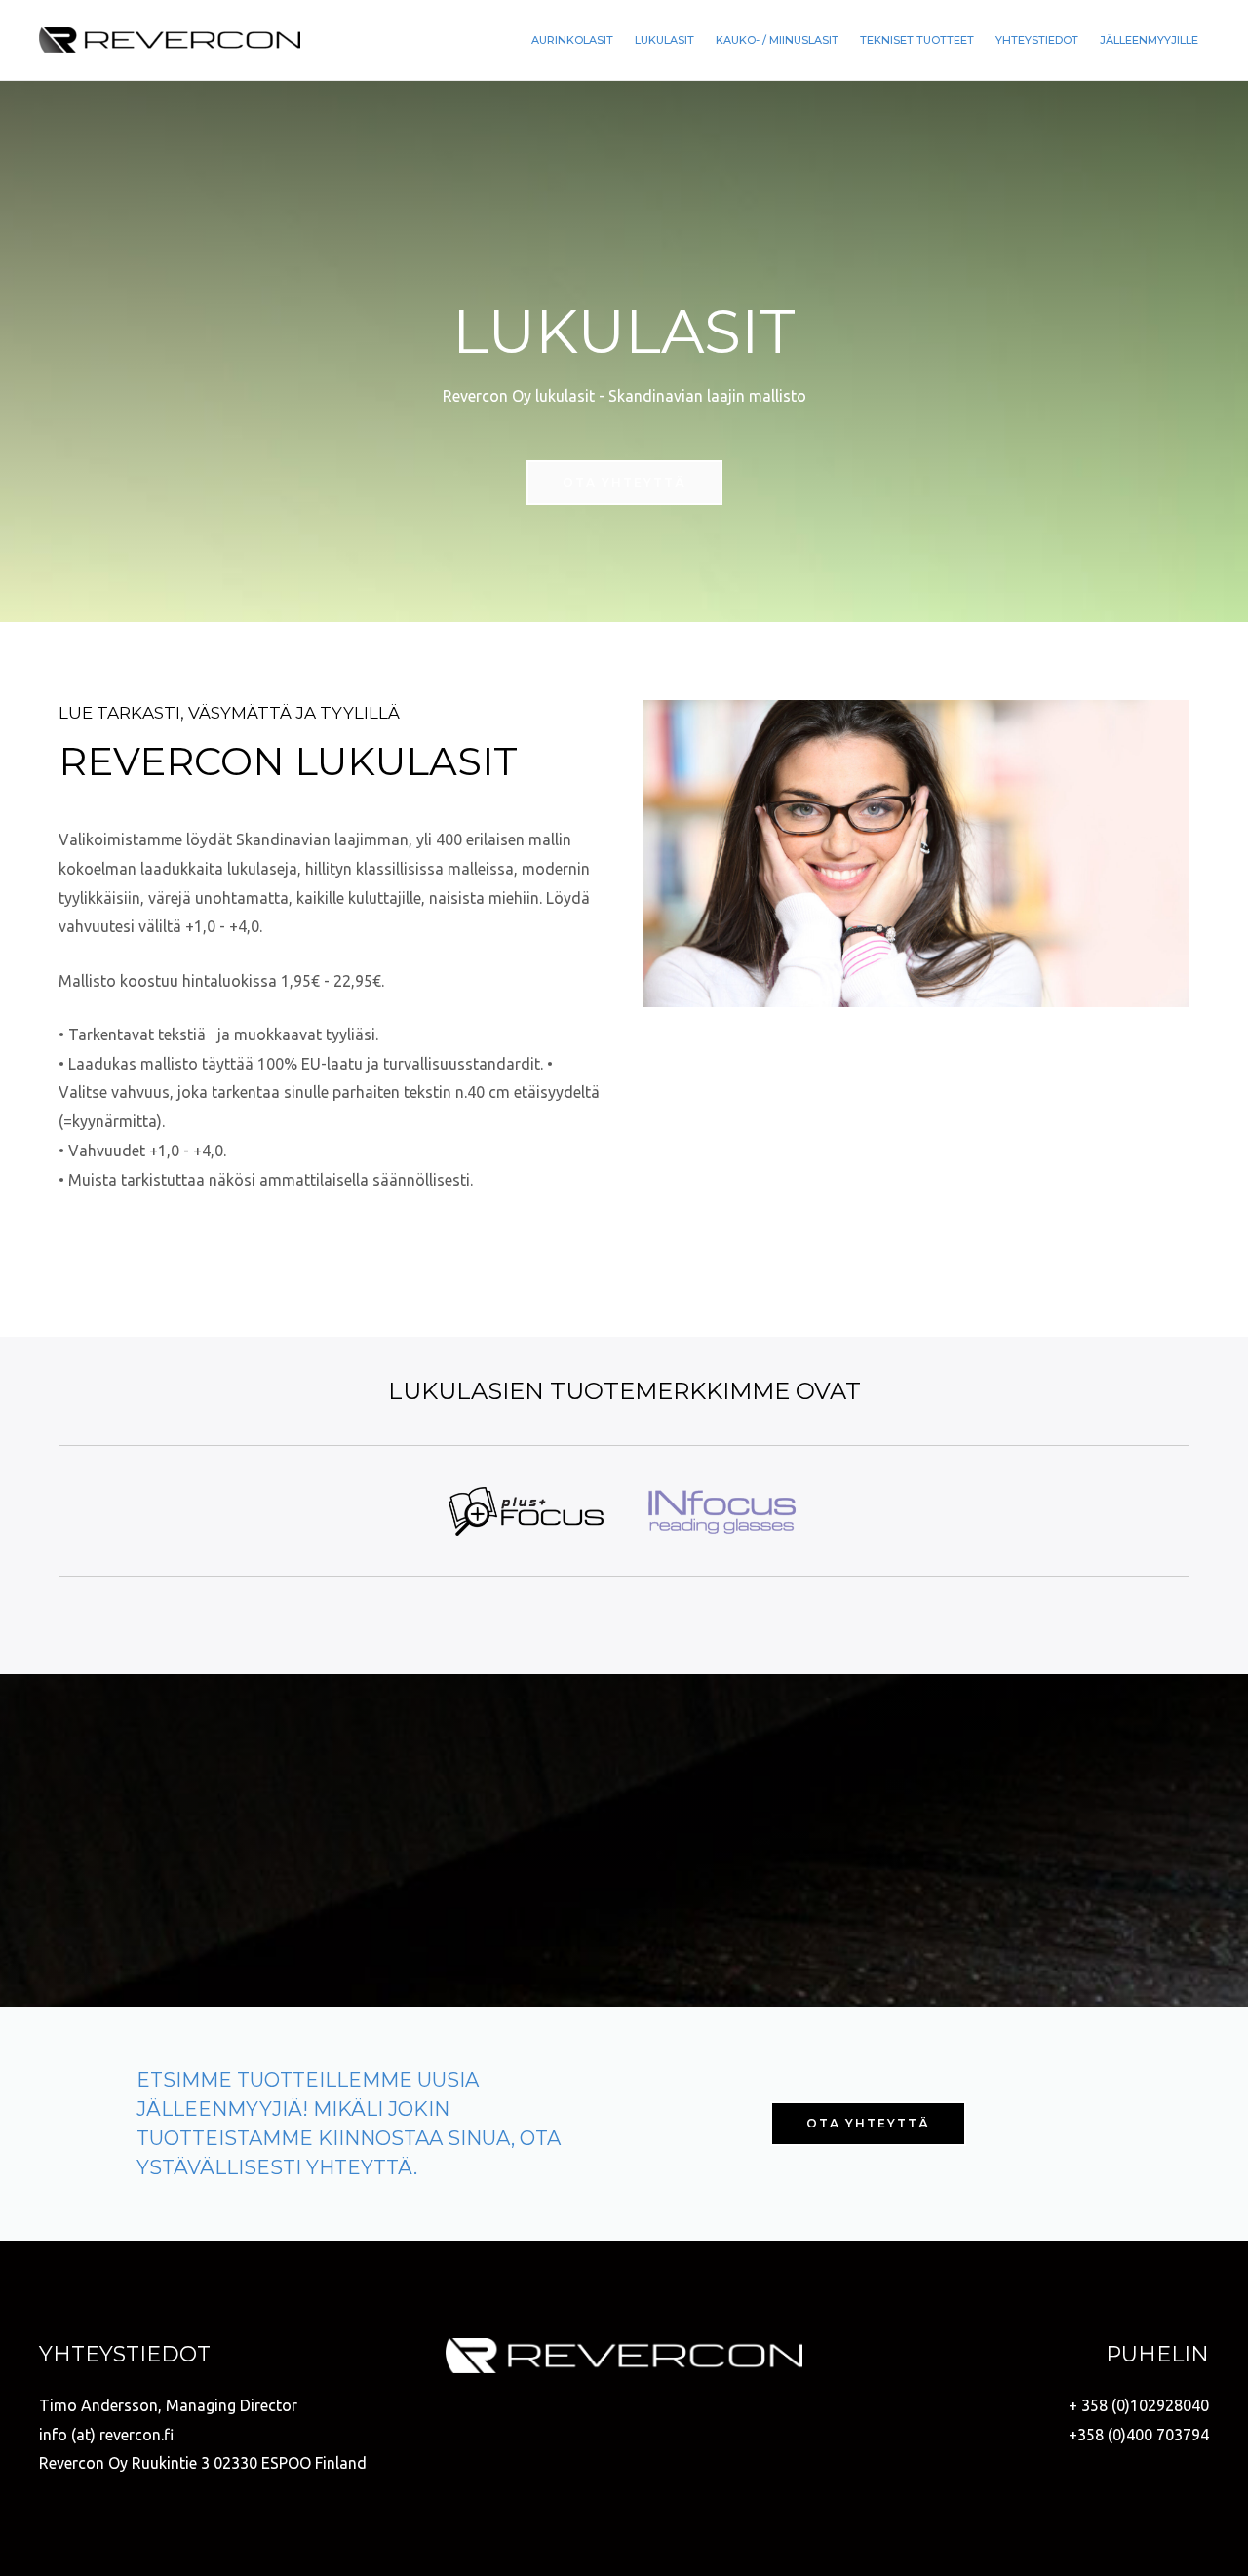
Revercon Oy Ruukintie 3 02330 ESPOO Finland (203, 2463)
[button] (624, 483)
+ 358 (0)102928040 (1139, 2405)
